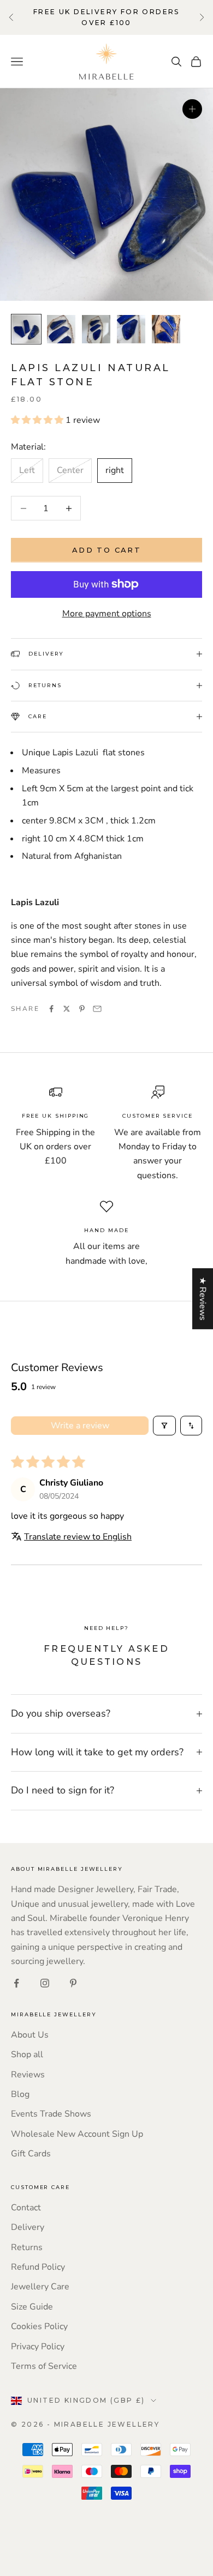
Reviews (28, 2075)
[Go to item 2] (61, 329)
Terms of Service (44, 2366)
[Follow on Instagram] (45, 1983)
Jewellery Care (40, 2287)
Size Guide (32, 2307)
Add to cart (106, 550)
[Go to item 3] (96, 329)
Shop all (27, 2054)
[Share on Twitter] (67, 1009)
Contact (26, 2208)
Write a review (80, 1426)
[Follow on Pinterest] (73, 1983)
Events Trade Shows (51, 2114)
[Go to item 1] (26, 329)
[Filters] (164, 1426)
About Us (30, 2035)
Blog (20, 2094)
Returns (27, 2247)
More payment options (107, 614)
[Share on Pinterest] (82, 1009)
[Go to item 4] (131, 329)
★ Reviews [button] (203, 1299)
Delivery (28, 2227)
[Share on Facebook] (51, 1009)
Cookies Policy (39, 2326)
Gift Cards (31, 2154)
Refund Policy (38, 2267)
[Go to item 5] (166, 329)
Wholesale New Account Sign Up (77, 2134)
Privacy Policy (38, 2347)
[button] (38, 420)
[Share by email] (97, 1009)
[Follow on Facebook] (16, 1983)
